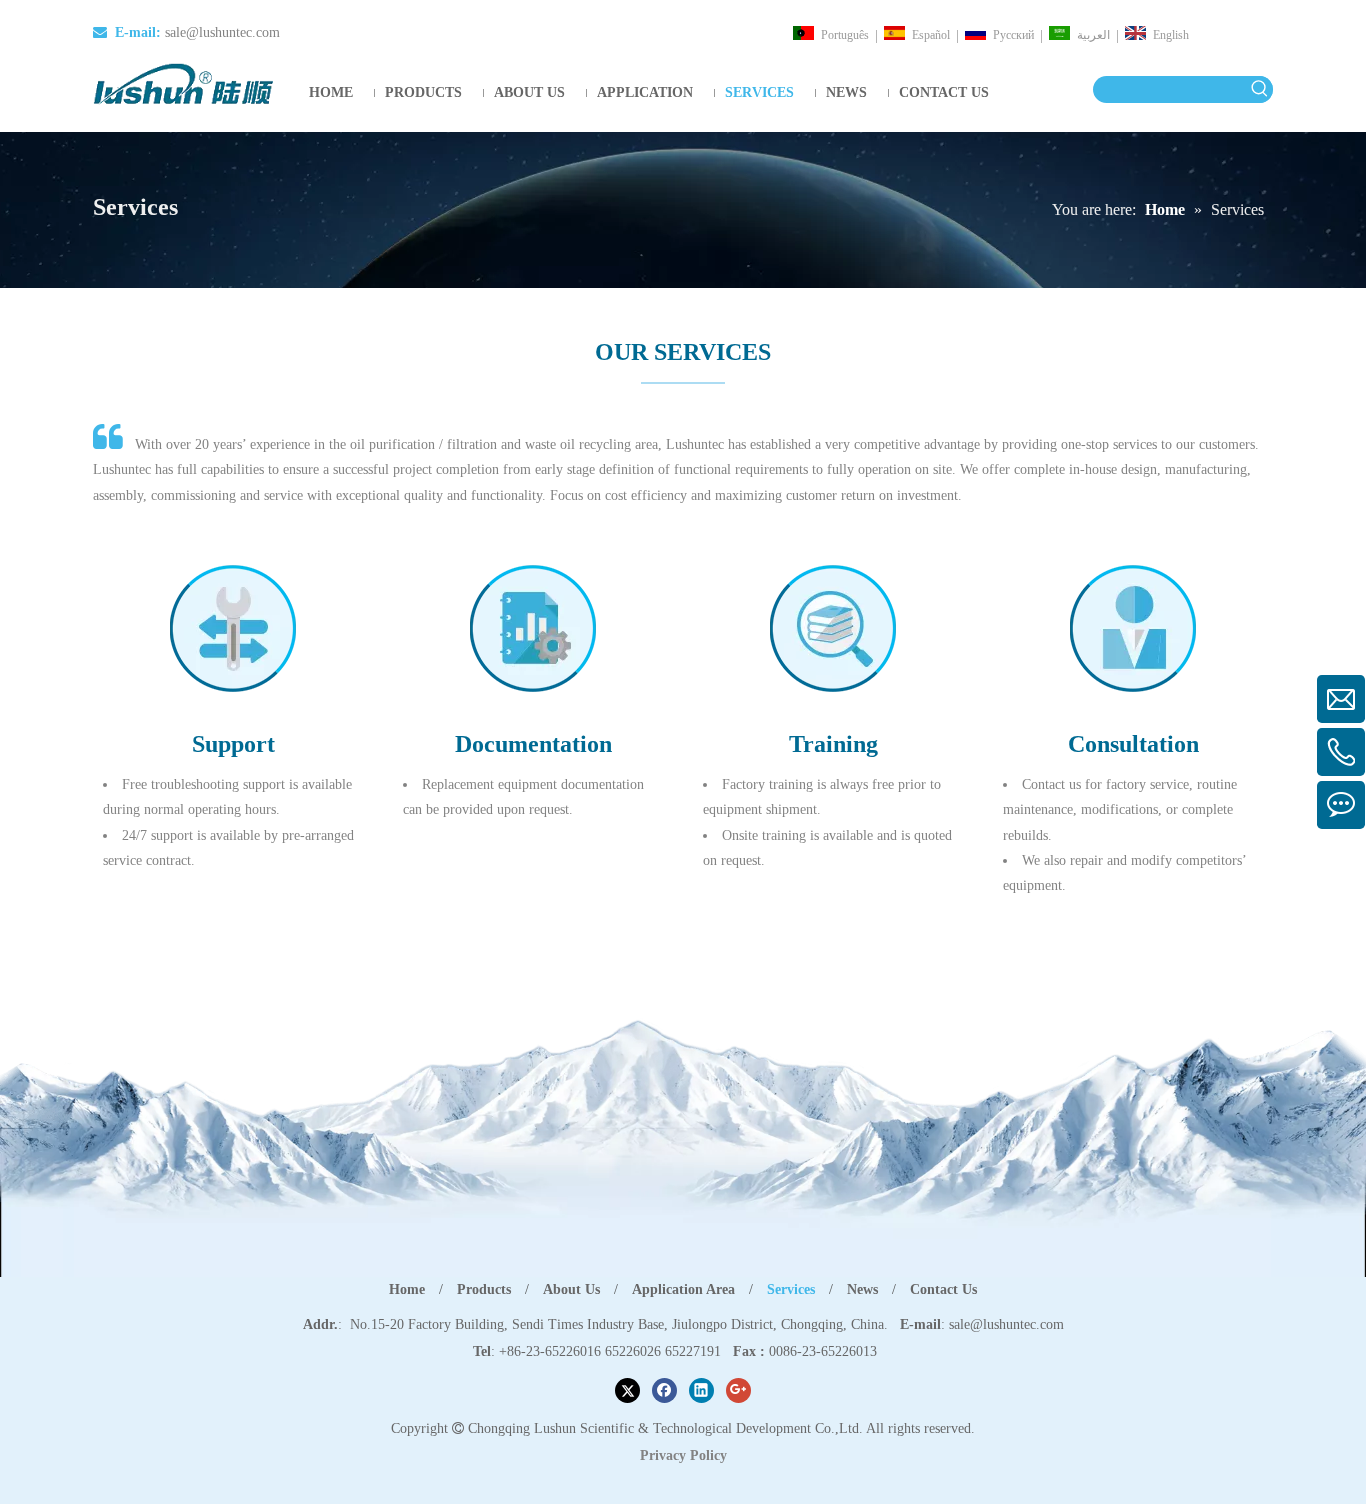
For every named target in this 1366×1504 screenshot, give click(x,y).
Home (407, 1289)
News (862, 1289)
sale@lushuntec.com (222, 32)
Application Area (683, 1289)
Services (791, 1289)
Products (484, 1289)
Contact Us (943, 1289)
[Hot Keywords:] (1259, 89)
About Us (571, 1289)
